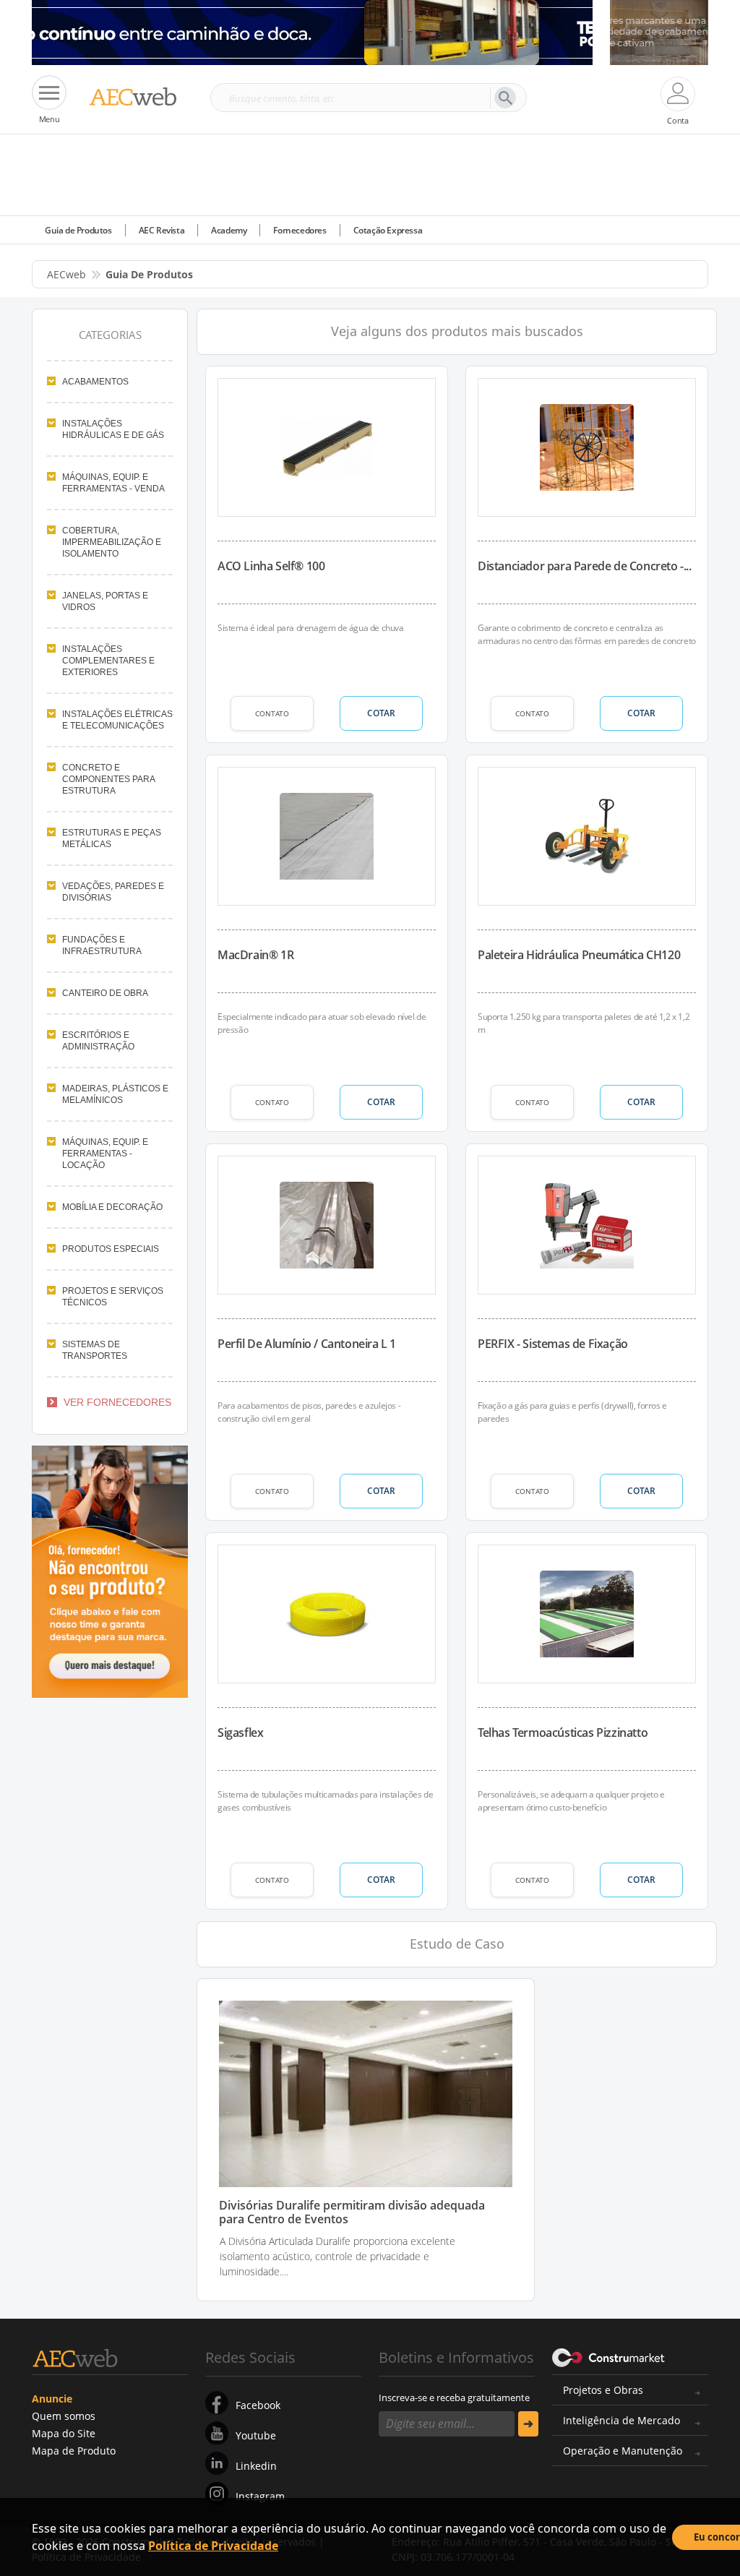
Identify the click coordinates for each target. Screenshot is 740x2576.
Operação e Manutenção (623, 2451)
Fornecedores (300, 230)
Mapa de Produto (74, 2451)
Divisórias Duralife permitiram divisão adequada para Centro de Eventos (352, 2212)
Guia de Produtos (78, 230)
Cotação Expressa (388, 230)
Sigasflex (240, 1733)
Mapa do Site (64, 2433)
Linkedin (256, 2466)
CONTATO (272, 713)
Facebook (258, 2405)
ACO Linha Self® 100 (271, 566)
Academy (229, 230)
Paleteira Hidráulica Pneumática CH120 (579, 955)
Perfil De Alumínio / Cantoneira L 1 (307, 1344)
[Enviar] (528, 2424)
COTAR (381, 713)
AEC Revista (162, 230)
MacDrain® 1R (255, 955)
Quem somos (64, 2416)
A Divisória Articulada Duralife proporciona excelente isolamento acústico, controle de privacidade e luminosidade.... (337, 2256)
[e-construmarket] (609, 2356)
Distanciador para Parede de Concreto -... (585, 566)
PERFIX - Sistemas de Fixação (553, 1344)
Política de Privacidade (213, 2546)
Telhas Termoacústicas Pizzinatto (563, 1733)
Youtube (256, 2435)
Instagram (260, 2496)
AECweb (66, 274)
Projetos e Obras (603, 2390)
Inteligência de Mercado (621, 2420)
